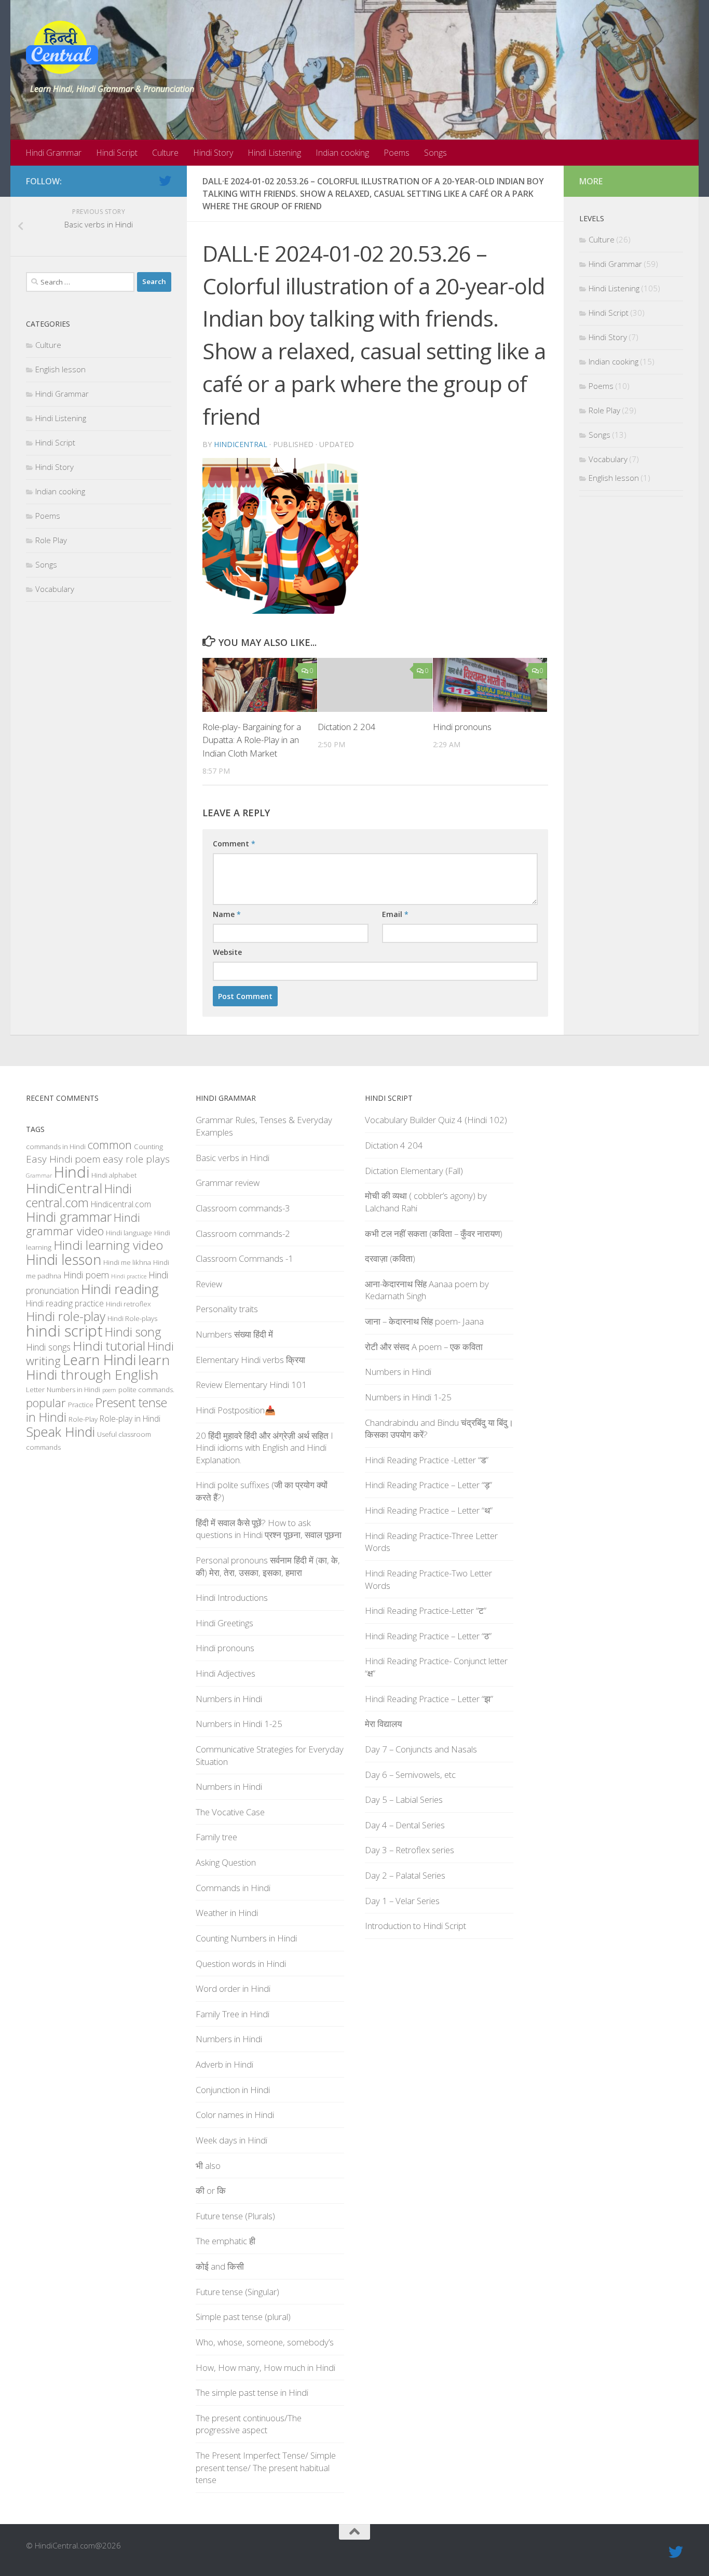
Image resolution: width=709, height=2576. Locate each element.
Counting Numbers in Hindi (246, 1938)
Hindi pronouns (462, 727)
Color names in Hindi (235, 2115)
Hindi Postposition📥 (236, 1410)
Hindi (72, 1172)
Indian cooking (342, 153)
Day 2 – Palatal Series (405, 1875)
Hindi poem (86, 1275)
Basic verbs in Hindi (233, 1158)
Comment (234, 844)
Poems (397, 153)
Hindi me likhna (127, 1262)
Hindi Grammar (53, 153)
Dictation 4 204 (394, 1145)
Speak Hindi (60, 1432)
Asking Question (226, 1862)
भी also (208, 2166)
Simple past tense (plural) (243, 2317)
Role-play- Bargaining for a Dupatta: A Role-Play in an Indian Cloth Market (252, 740)
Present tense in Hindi (97, 1410)
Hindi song (133, 1332)
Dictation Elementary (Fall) (414, 1171)
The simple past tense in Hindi (252, 2392)
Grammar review (228, 1183)
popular (46, 1403)
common (110, 1145)
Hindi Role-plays (132, 1318)
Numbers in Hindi (73, 1390)
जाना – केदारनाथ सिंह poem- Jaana (424, 1321)
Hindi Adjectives (226, 1673)
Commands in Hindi (233, 1888)
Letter (35, 1390)
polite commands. (146, 1390)
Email (395, 914)
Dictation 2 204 (347, 727)
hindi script (64, 1331)
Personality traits (227, 1309)
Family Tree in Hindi (233, 2014)
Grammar (39, 1176)
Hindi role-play (66, 1316)
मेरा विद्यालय (383, 1724)
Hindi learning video (108, 1245)
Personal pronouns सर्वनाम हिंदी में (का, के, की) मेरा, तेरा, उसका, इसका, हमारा (268, 1566)
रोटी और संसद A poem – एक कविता (424, 1347)
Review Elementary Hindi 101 (251, 1385)
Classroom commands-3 (243, 1208)
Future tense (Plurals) (235, 2216)
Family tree (216, 1837)
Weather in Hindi (227, 1913)
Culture (165, 153)
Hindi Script (117, 153)
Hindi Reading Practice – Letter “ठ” (428, 1636)
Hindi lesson (64, 1260)
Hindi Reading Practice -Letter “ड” (427, 1460)
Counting (148, 1147)
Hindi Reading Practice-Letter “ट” (426, 1610)
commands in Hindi (56, 1147)
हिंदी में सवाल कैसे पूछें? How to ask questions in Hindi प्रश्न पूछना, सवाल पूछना (269, 1529)
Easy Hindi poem (63, 1159)
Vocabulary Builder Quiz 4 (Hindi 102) (436, 1120)
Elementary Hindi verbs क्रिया (250, 1360)
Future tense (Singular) (237, 2292)
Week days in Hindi (231, 2140)
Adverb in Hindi (224, 2064)
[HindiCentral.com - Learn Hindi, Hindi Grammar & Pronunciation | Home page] (62, 47)
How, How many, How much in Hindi (265, 2368)
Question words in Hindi (241, 1964)
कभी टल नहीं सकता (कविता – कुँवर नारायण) (434, 1233)
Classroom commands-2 (243, 1233)
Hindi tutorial (109, 1346)
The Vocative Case (230, 1812)
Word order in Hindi (233, 1988)
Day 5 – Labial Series (404, 1799)
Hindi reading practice (65, 1303)
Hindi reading (120, 1289)
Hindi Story (213, 153)
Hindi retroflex (128, 1304)
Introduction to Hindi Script (415, 1926)
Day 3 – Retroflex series (410, 1850)
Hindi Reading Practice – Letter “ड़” (428, 1485)
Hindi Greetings (224, 1623)
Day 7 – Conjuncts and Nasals (421, 1749)
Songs (435, 153)
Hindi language (129, 1233)
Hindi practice (129, 1276)
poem (109, 1390)
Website (227, 952)
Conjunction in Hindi (233, 2090)
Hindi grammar (69, 1217)
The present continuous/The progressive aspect (249, 2424)
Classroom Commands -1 (244, 1258)
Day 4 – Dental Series (405, 1825)
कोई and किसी (220, 2266)
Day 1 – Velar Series (402, 1901)
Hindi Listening (274, 153)
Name (227, 914)
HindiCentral (241, 444)
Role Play (51, 540)
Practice (81, 1405)
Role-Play (83, 1419)
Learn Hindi (99, 1360)
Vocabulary (55, 589)
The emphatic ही (226, 2241)
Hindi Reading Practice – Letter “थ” (429, 1510)
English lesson (60, 369)
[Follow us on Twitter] (165, 181)
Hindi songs (48, 1347)
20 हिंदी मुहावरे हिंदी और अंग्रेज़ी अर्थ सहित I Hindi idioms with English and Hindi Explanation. (264, 1448)
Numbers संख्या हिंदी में (234, 1334)
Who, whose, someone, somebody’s (265, 2342)
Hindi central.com (79, 1196)
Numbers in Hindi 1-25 (239, 1724)
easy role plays (136, 1159)
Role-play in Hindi (130, 1419)
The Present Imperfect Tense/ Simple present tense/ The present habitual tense (266, 2467)
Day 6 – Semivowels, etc (410, 1775)
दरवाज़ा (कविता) (390, 1258)
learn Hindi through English (98, 1367)
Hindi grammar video (83, 1224)
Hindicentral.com (121, 1204)
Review (209, 1284)
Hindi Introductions (232, 1597)
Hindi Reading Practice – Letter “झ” (429, 1699)
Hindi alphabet (114, 1175)
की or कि (211, 2190)
